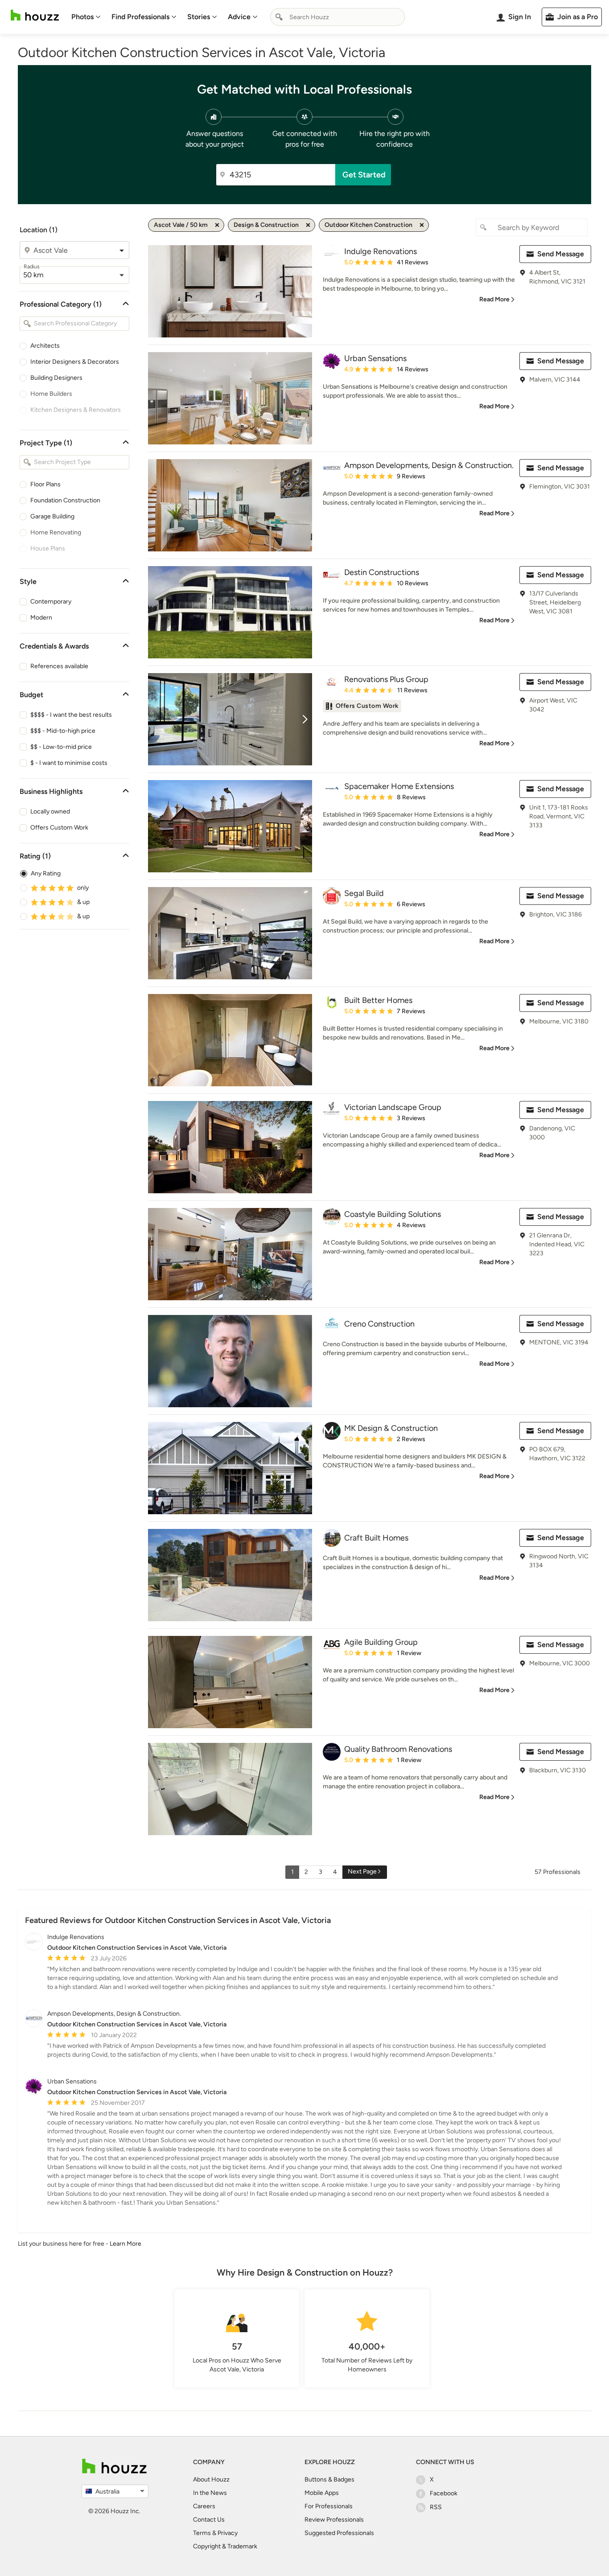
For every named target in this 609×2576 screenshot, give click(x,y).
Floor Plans (45, 484)
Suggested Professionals (339, 2533)
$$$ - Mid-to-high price (63, 731)
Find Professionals (140, 17)
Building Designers (56, 378)
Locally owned (50, 811)
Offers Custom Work (59, 828)
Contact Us (209, 2520)
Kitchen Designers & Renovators (76, 410)
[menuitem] (86, 17)
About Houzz (211, 2479)
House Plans (48, 548)
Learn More (126, 2244)
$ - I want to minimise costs (69, 763)
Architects (45, 346)
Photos (82, 17)
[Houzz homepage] (35, 15)
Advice (239, 17)
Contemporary (51, 602)
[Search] (279, 17)
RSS (436, 2507)
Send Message (561, 254)
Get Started (364, 175)
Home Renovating (56, 532)
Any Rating (46, 873)
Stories (199, 17)
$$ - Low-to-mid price (61, 747)
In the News (210, 2493)
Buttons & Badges (329, 2479)
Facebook (444, 2493)
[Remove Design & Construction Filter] (308, 225)
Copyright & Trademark (225, 2546)
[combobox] (337, 17)
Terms (202, 2533)
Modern (41, 618)
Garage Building (52, 516)
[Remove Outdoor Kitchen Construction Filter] (422, 225)
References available (59, 666)
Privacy (228, 2533)
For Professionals (329, 2506)
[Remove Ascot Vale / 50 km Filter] (217, 225)
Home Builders (51, 394)
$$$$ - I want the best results (71, 715)
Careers (204, 2506)
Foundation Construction (65, 500)
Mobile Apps (322, 2493)
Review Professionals (334, 2520)
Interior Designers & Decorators (75, 362)
